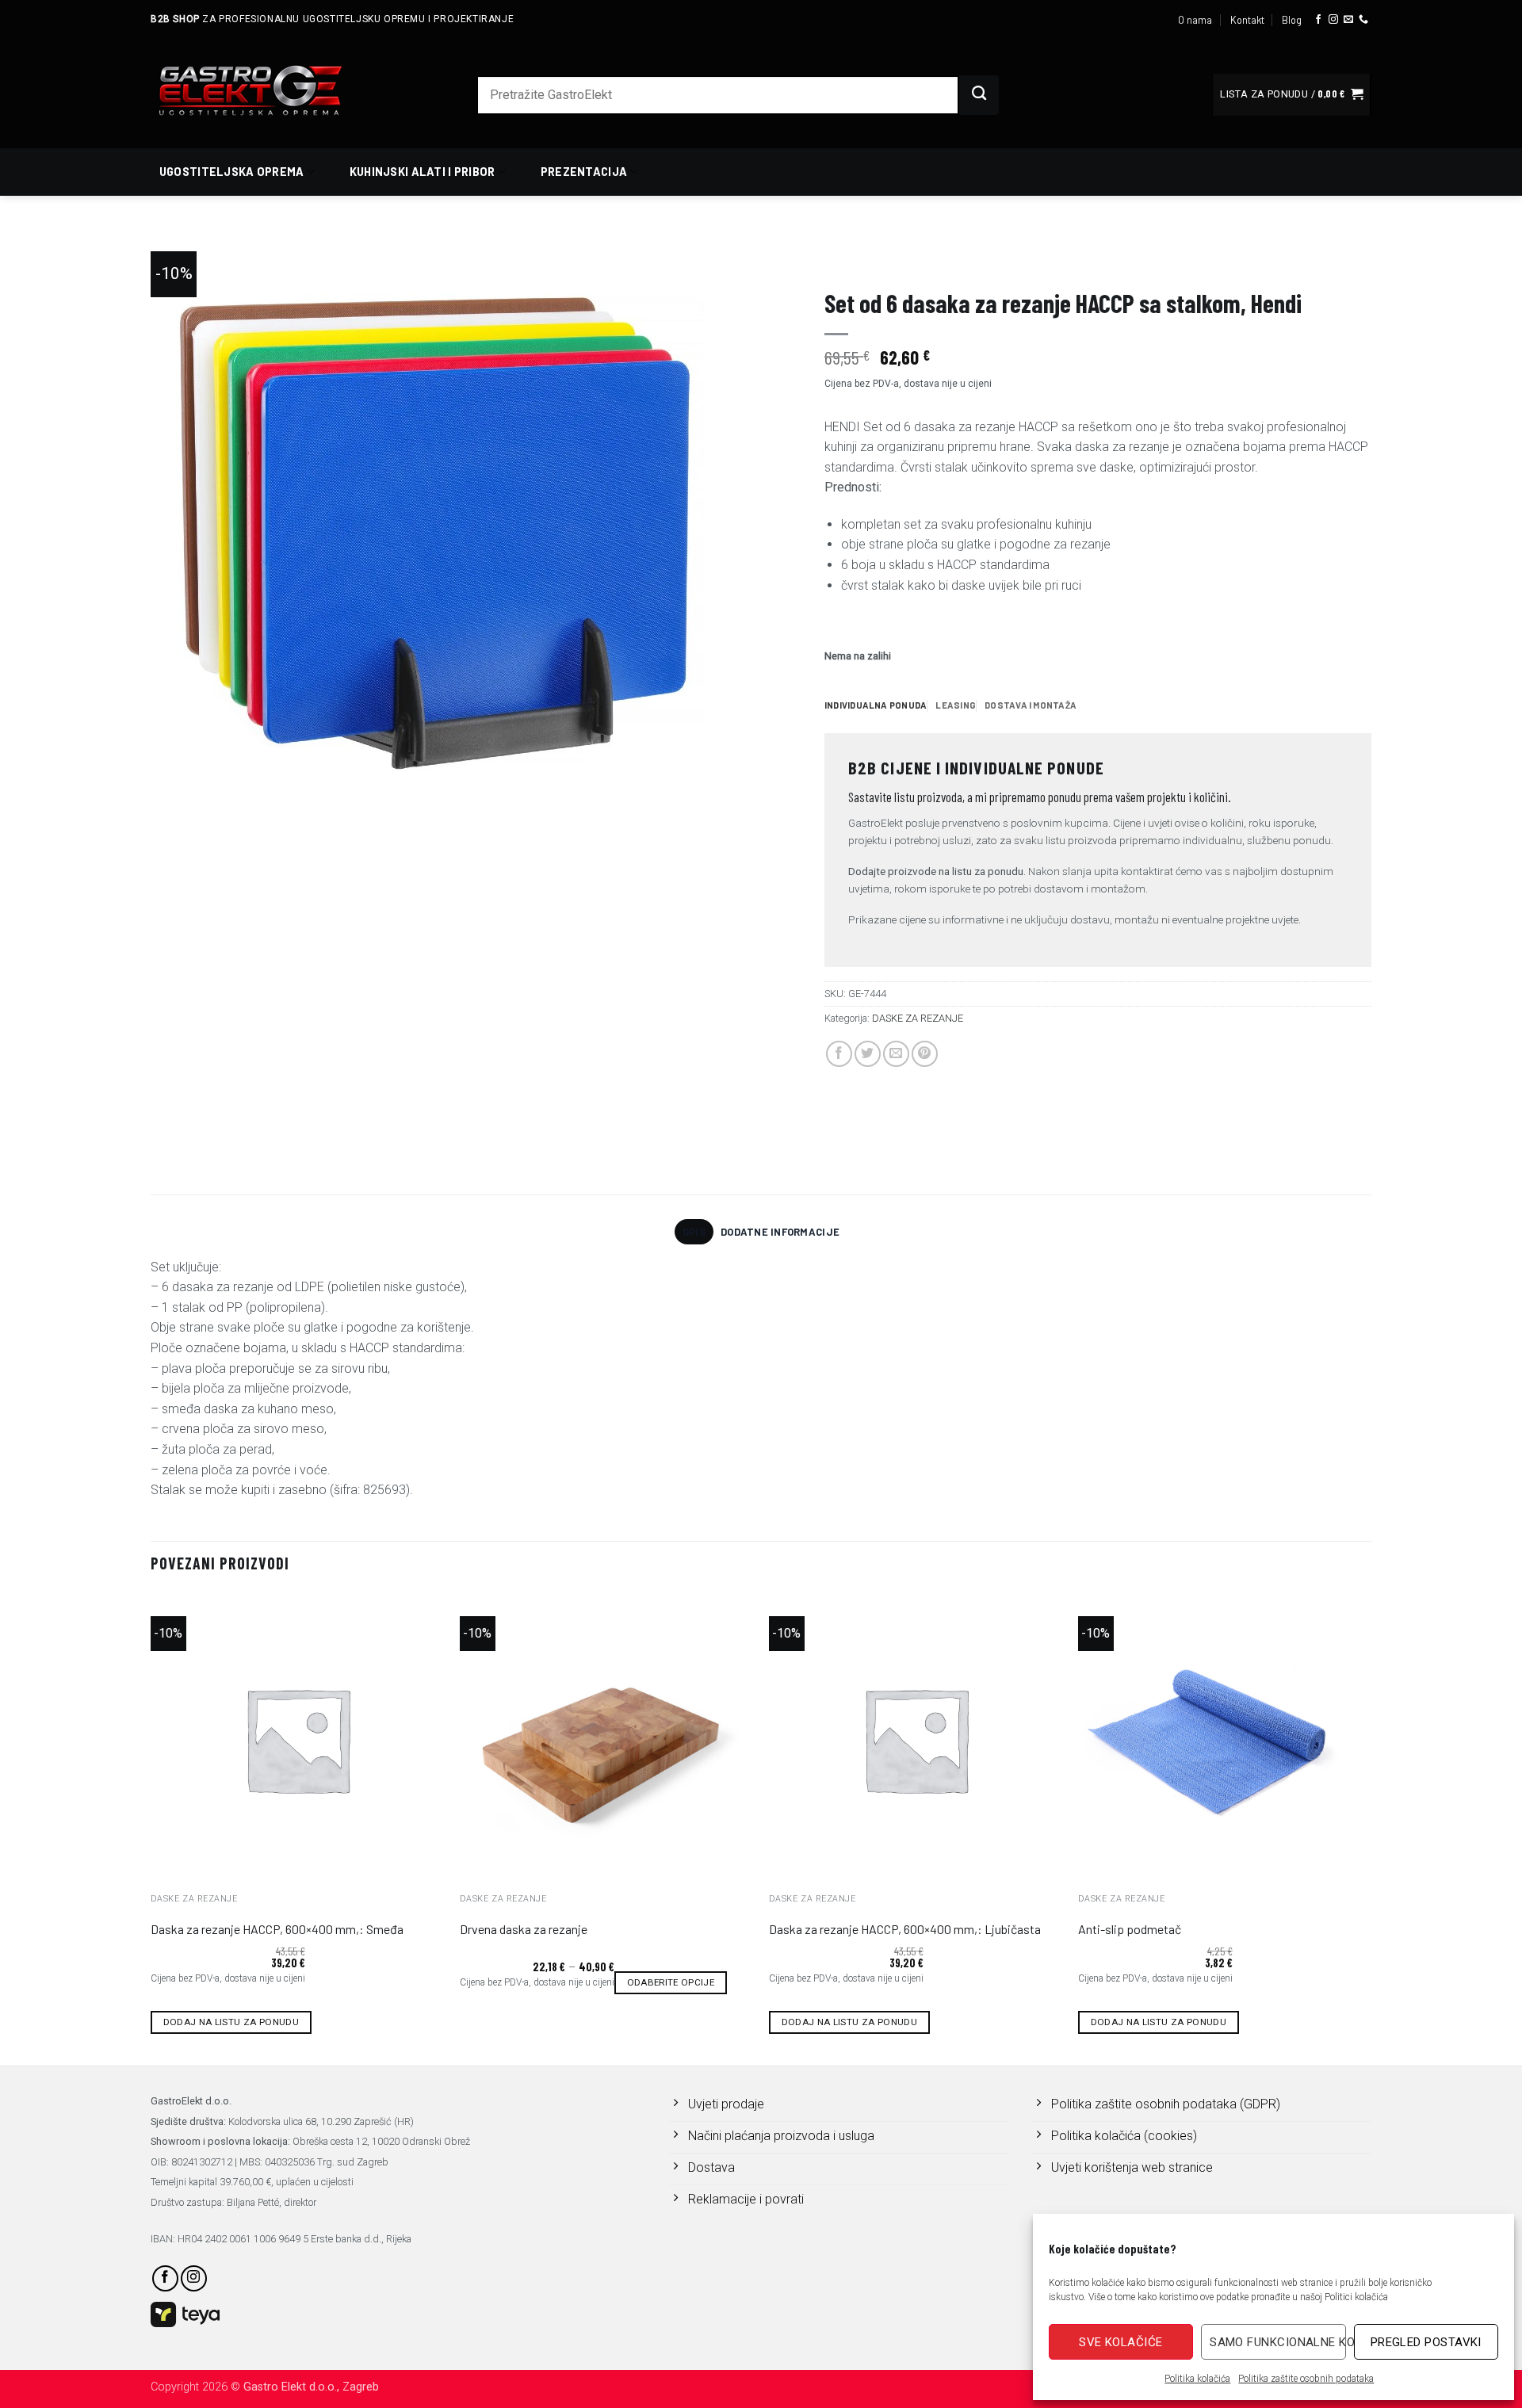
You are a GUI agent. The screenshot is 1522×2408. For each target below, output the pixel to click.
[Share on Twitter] (868, 1054)
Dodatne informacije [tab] (780, 1232)
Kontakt (1247, 20)
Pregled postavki (1426, 2342)
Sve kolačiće (1120, 2342)
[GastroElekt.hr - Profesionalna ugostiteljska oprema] (270, 90)
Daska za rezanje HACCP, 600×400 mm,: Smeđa (277, 1929)
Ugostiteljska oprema (232, 172)
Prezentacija (584, 172)
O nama (1195, 20)
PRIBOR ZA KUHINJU (867, 258)
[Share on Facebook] (839, 1054)
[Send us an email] (1348, 20)
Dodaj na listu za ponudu (231, 2022)
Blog (1292, 20)
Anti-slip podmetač (1130, 1929)
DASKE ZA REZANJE (964, 258)
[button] (1291, 95)
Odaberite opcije (671, 1982)
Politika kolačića (1197, 2379)
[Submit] (979, 95)
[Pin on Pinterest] (925, 1054)
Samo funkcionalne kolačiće (1277, 2342)
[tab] (876, 705)
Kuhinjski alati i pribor (423, 172)
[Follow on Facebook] (1318, 20)
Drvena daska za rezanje (524, 1929)
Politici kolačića (1356, 2297)
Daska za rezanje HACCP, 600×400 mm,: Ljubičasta (905, 1929)
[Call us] (1363, 20)
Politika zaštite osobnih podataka (1306, 2379)
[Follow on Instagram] (1333, 20)
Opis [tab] (694, 1232)
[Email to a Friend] (896, 1054)
